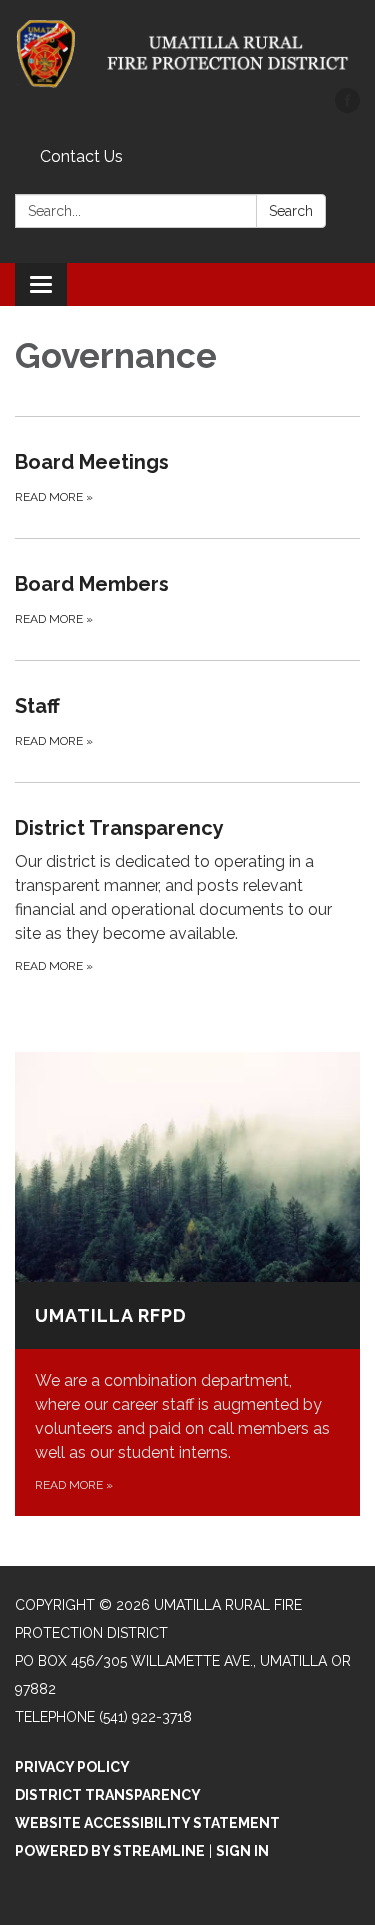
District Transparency (108, 1795)
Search (291, 211)
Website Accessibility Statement (147, 1823)
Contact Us (81, 156)
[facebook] (347, 107)
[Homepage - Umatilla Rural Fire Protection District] (187, 54)
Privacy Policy (72, 1767)
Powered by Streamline (110, 1851)
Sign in (242, 1851)
